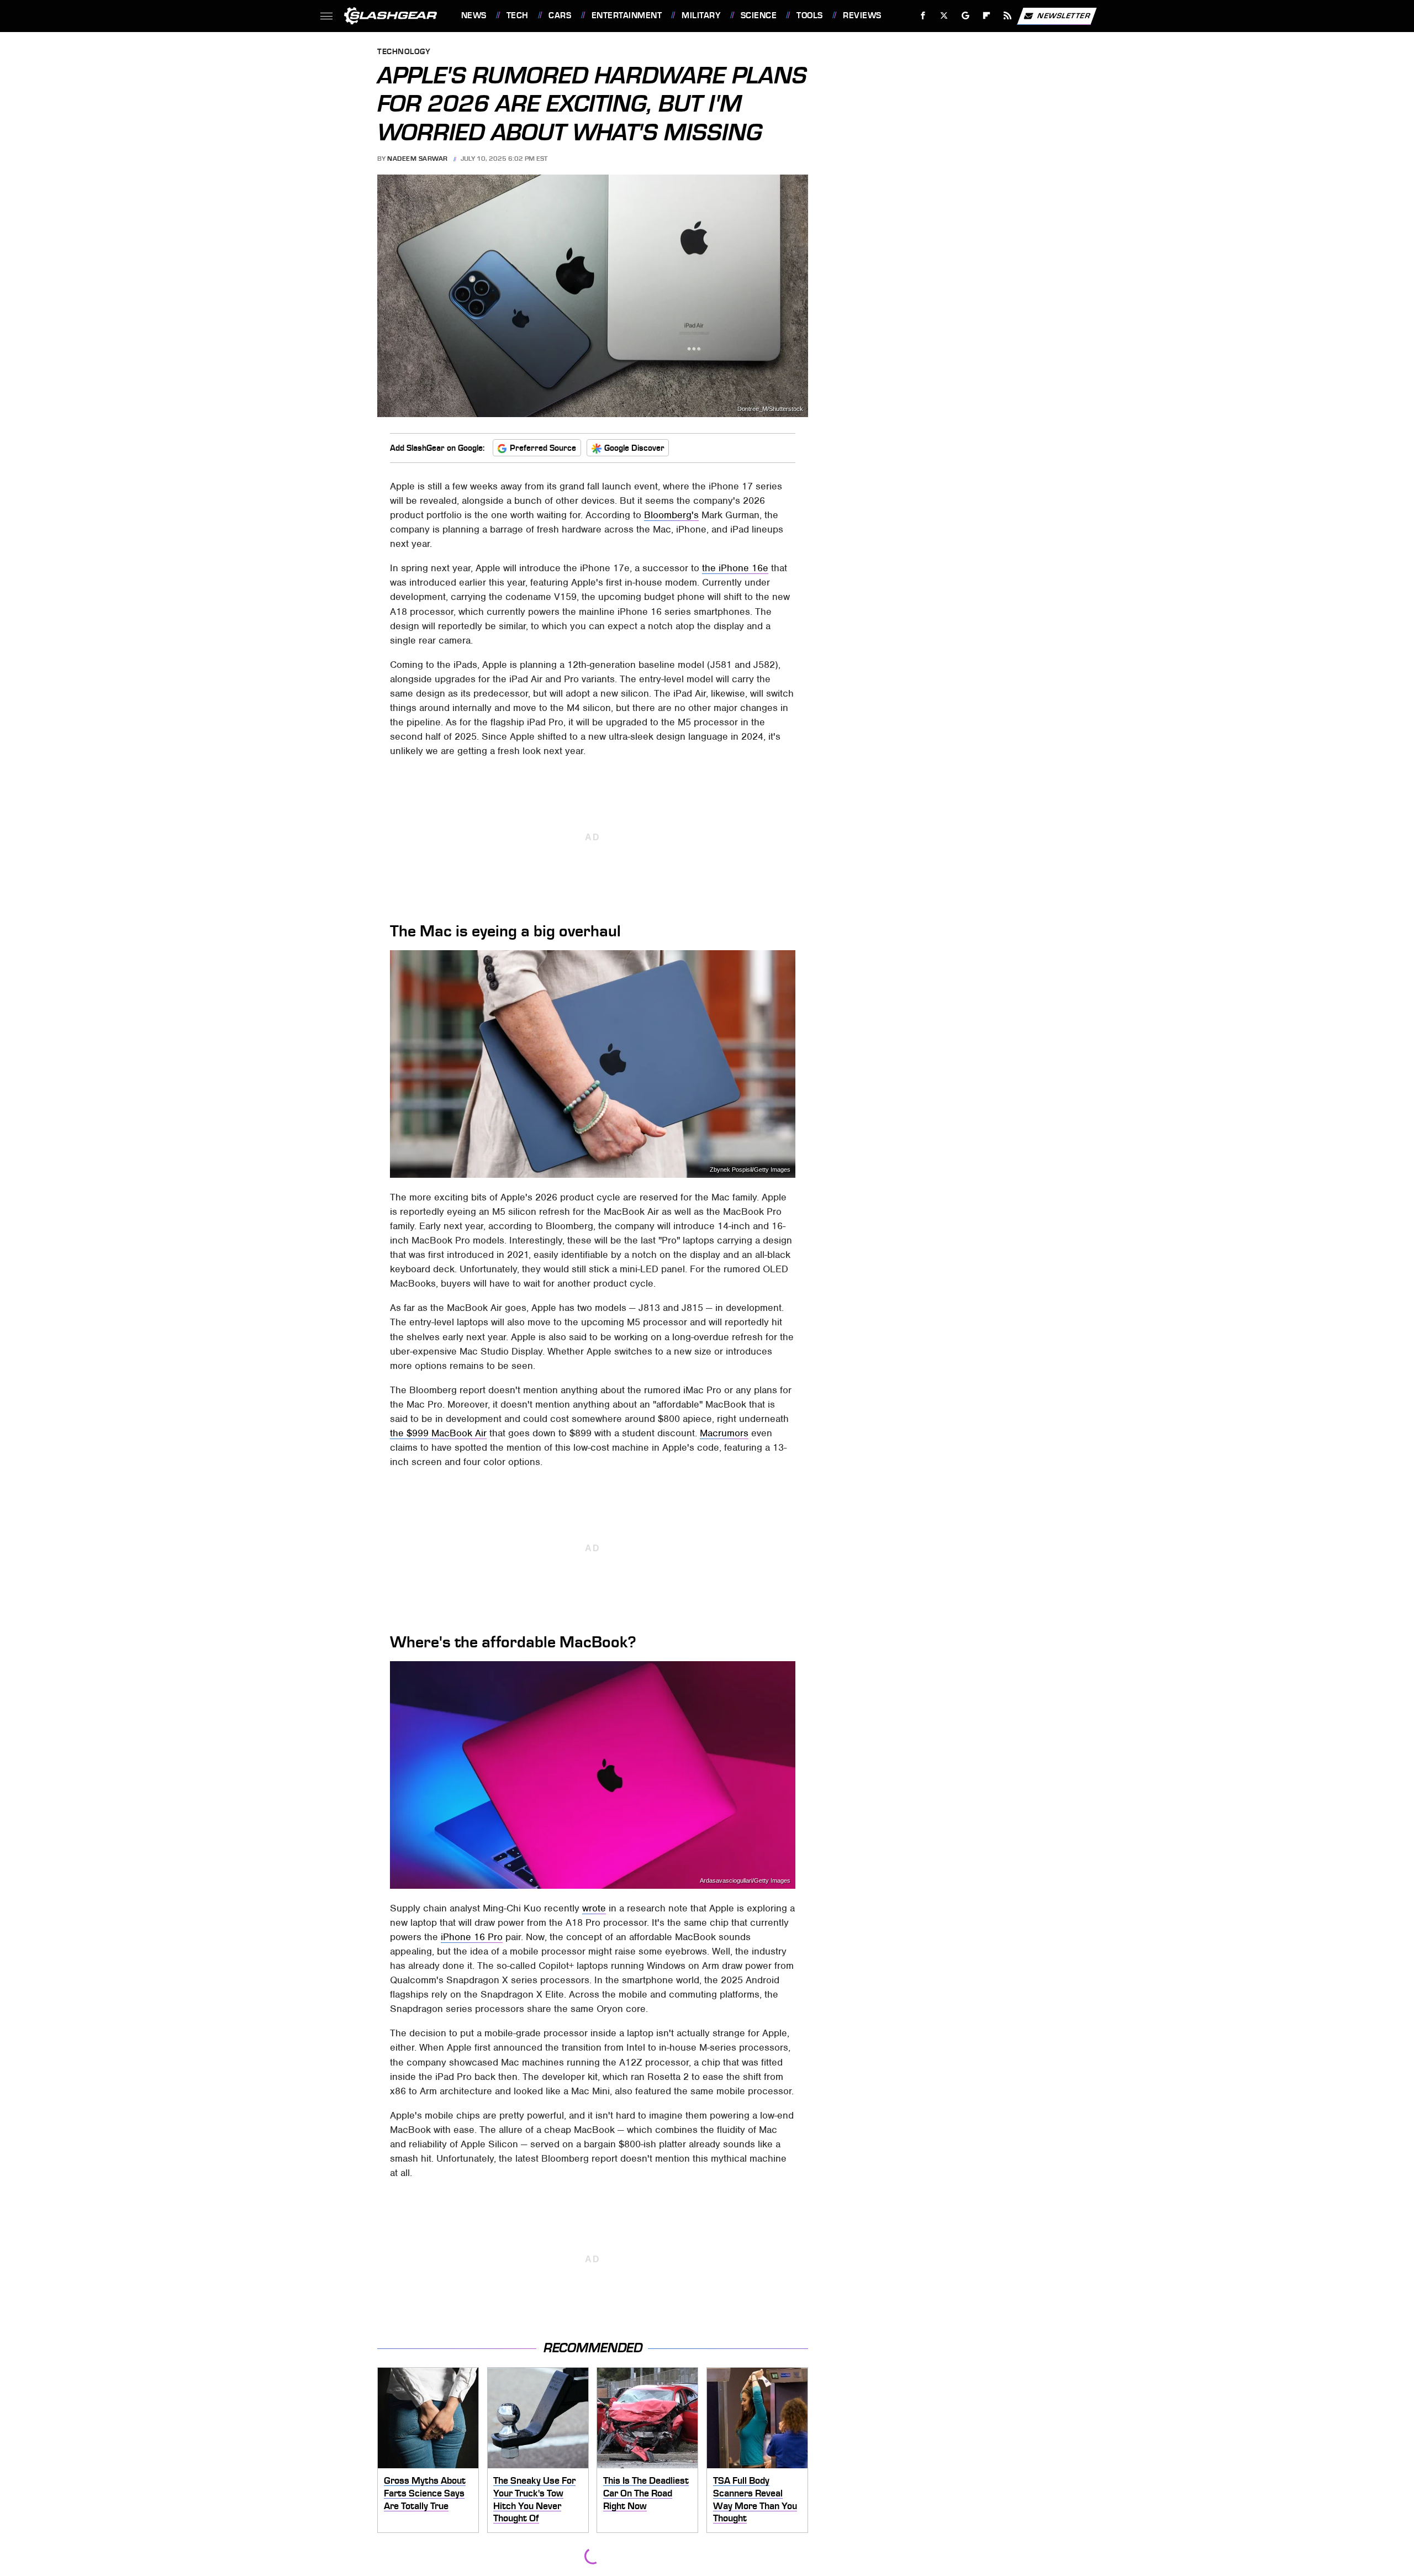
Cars (560, 15)
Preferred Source (543, 448)
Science (759, 15)
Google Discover (634, 448)
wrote (594, 1908)
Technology (404, 52)
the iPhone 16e (735, 568)
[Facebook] (923, 16)
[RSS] (1007, 16)
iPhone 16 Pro (472, 1937)
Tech (518, 15)
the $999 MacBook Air (438, 1433)
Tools (809, 15)
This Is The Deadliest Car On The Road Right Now (646, 2493)
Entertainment (627, 15)
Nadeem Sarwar (418, 159)
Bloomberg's (671, 515)
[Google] (965, 16)
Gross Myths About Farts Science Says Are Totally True (425, 2493)
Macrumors (724, 1433)
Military (701, 15)
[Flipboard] (987, 16)
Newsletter (1064, 15)
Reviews (862, 15)
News (474, 15)
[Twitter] (944, 16)
